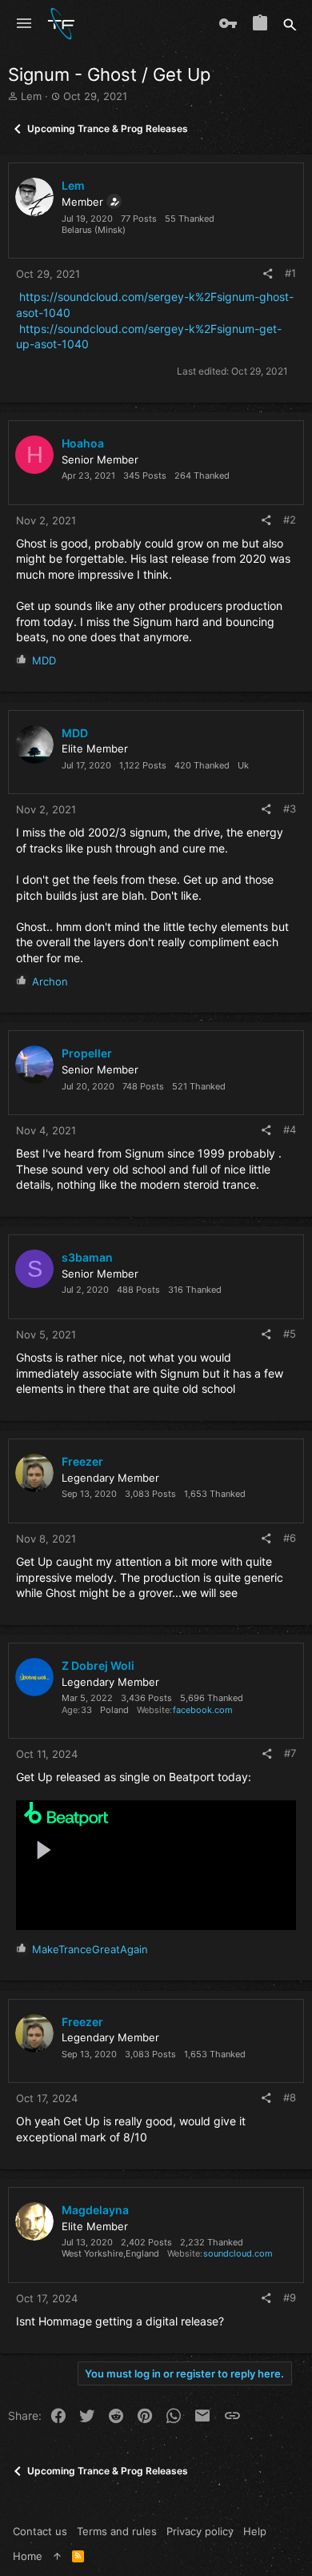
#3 (290, 809)
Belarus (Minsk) (94, 230)
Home (28, 2556)
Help (255, 2531)
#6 (290, 1538)
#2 (290, 520)
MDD (75, 733)
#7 (290, 1753)
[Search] (290, 24)
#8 (290, 2097)
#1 (290, 273)
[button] (24, 24)
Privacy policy (200, 2531)
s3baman (87, 1257)
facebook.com (203, 1710)
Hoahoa (83, 443)
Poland (114, 1710)
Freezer (82, 1461)
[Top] (57, 2556)
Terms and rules (117, 2531)
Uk (243, 765)
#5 (290, 1334)
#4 (290, 1130)
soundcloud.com (238, 2253)
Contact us (40, 2531)
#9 (290, 2297)
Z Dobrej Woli (98, 1665)
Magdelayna (95, 2210)
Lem (31, 96)
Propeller (87, 1053)
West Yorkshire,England (110, 2253)
